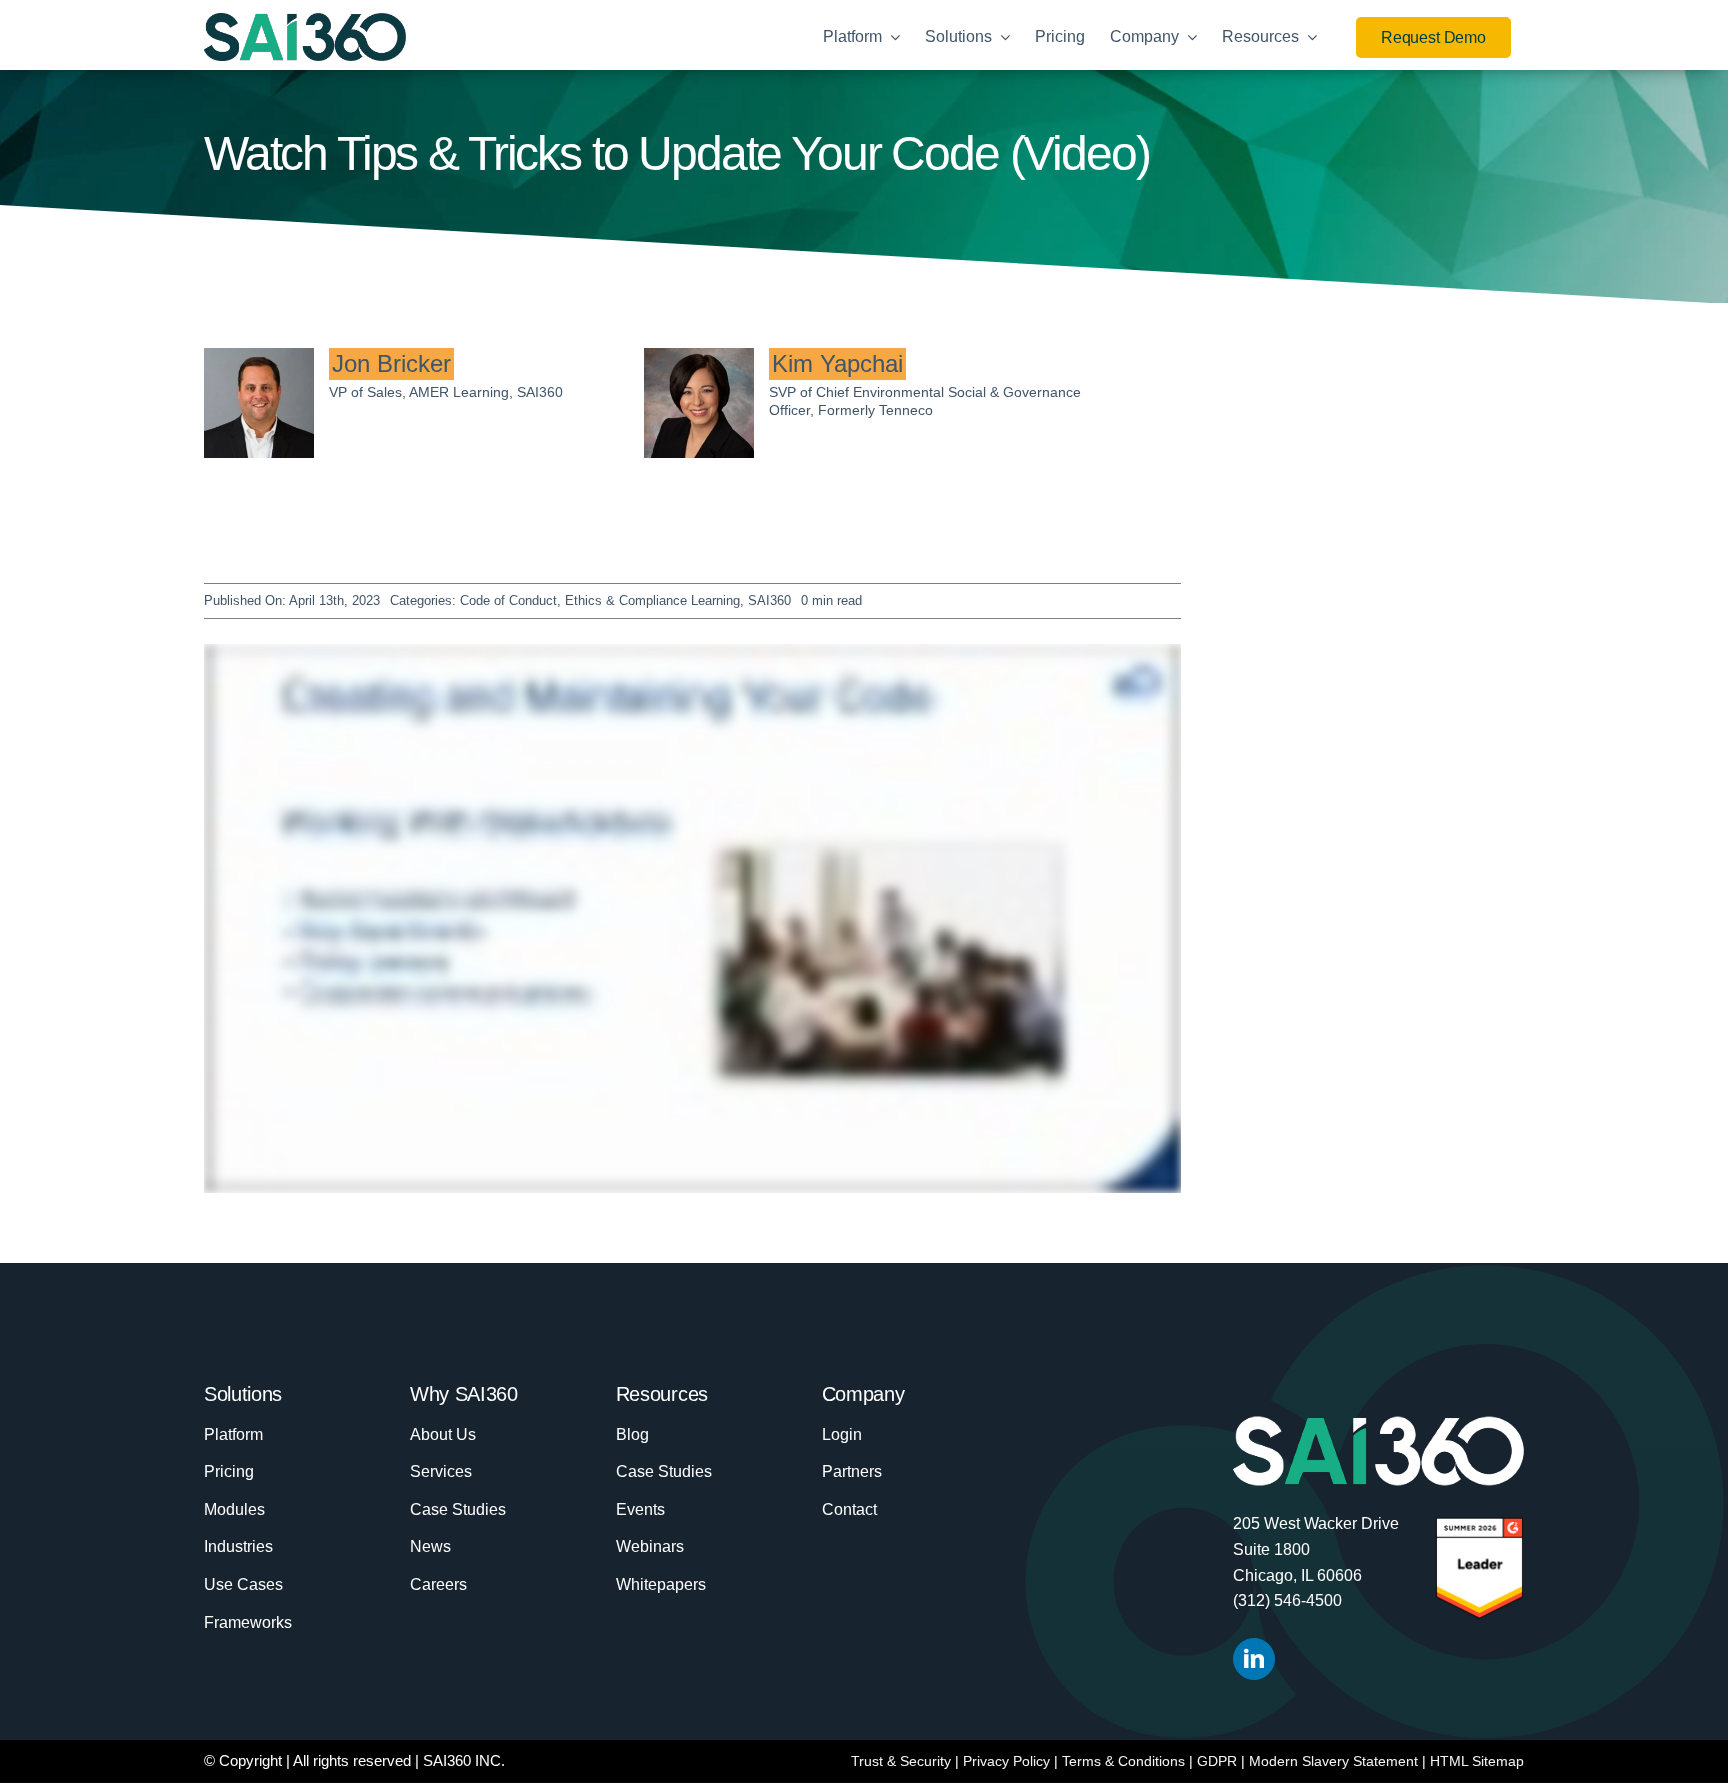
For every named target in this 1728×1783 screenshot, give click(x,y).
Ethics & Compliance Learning (652, 600)
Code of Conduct (508, 600)
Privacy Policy (1006, 1761)
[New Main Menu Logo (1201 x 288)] (305, 23)
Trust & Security (901, 1761)
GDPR (1217, 1761)
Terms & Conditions (1123, 1761)
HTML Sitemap (1477, 1761)
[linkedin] (1254, 1659)
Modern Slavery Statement (1333, 1761)
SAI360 (769, 600)
